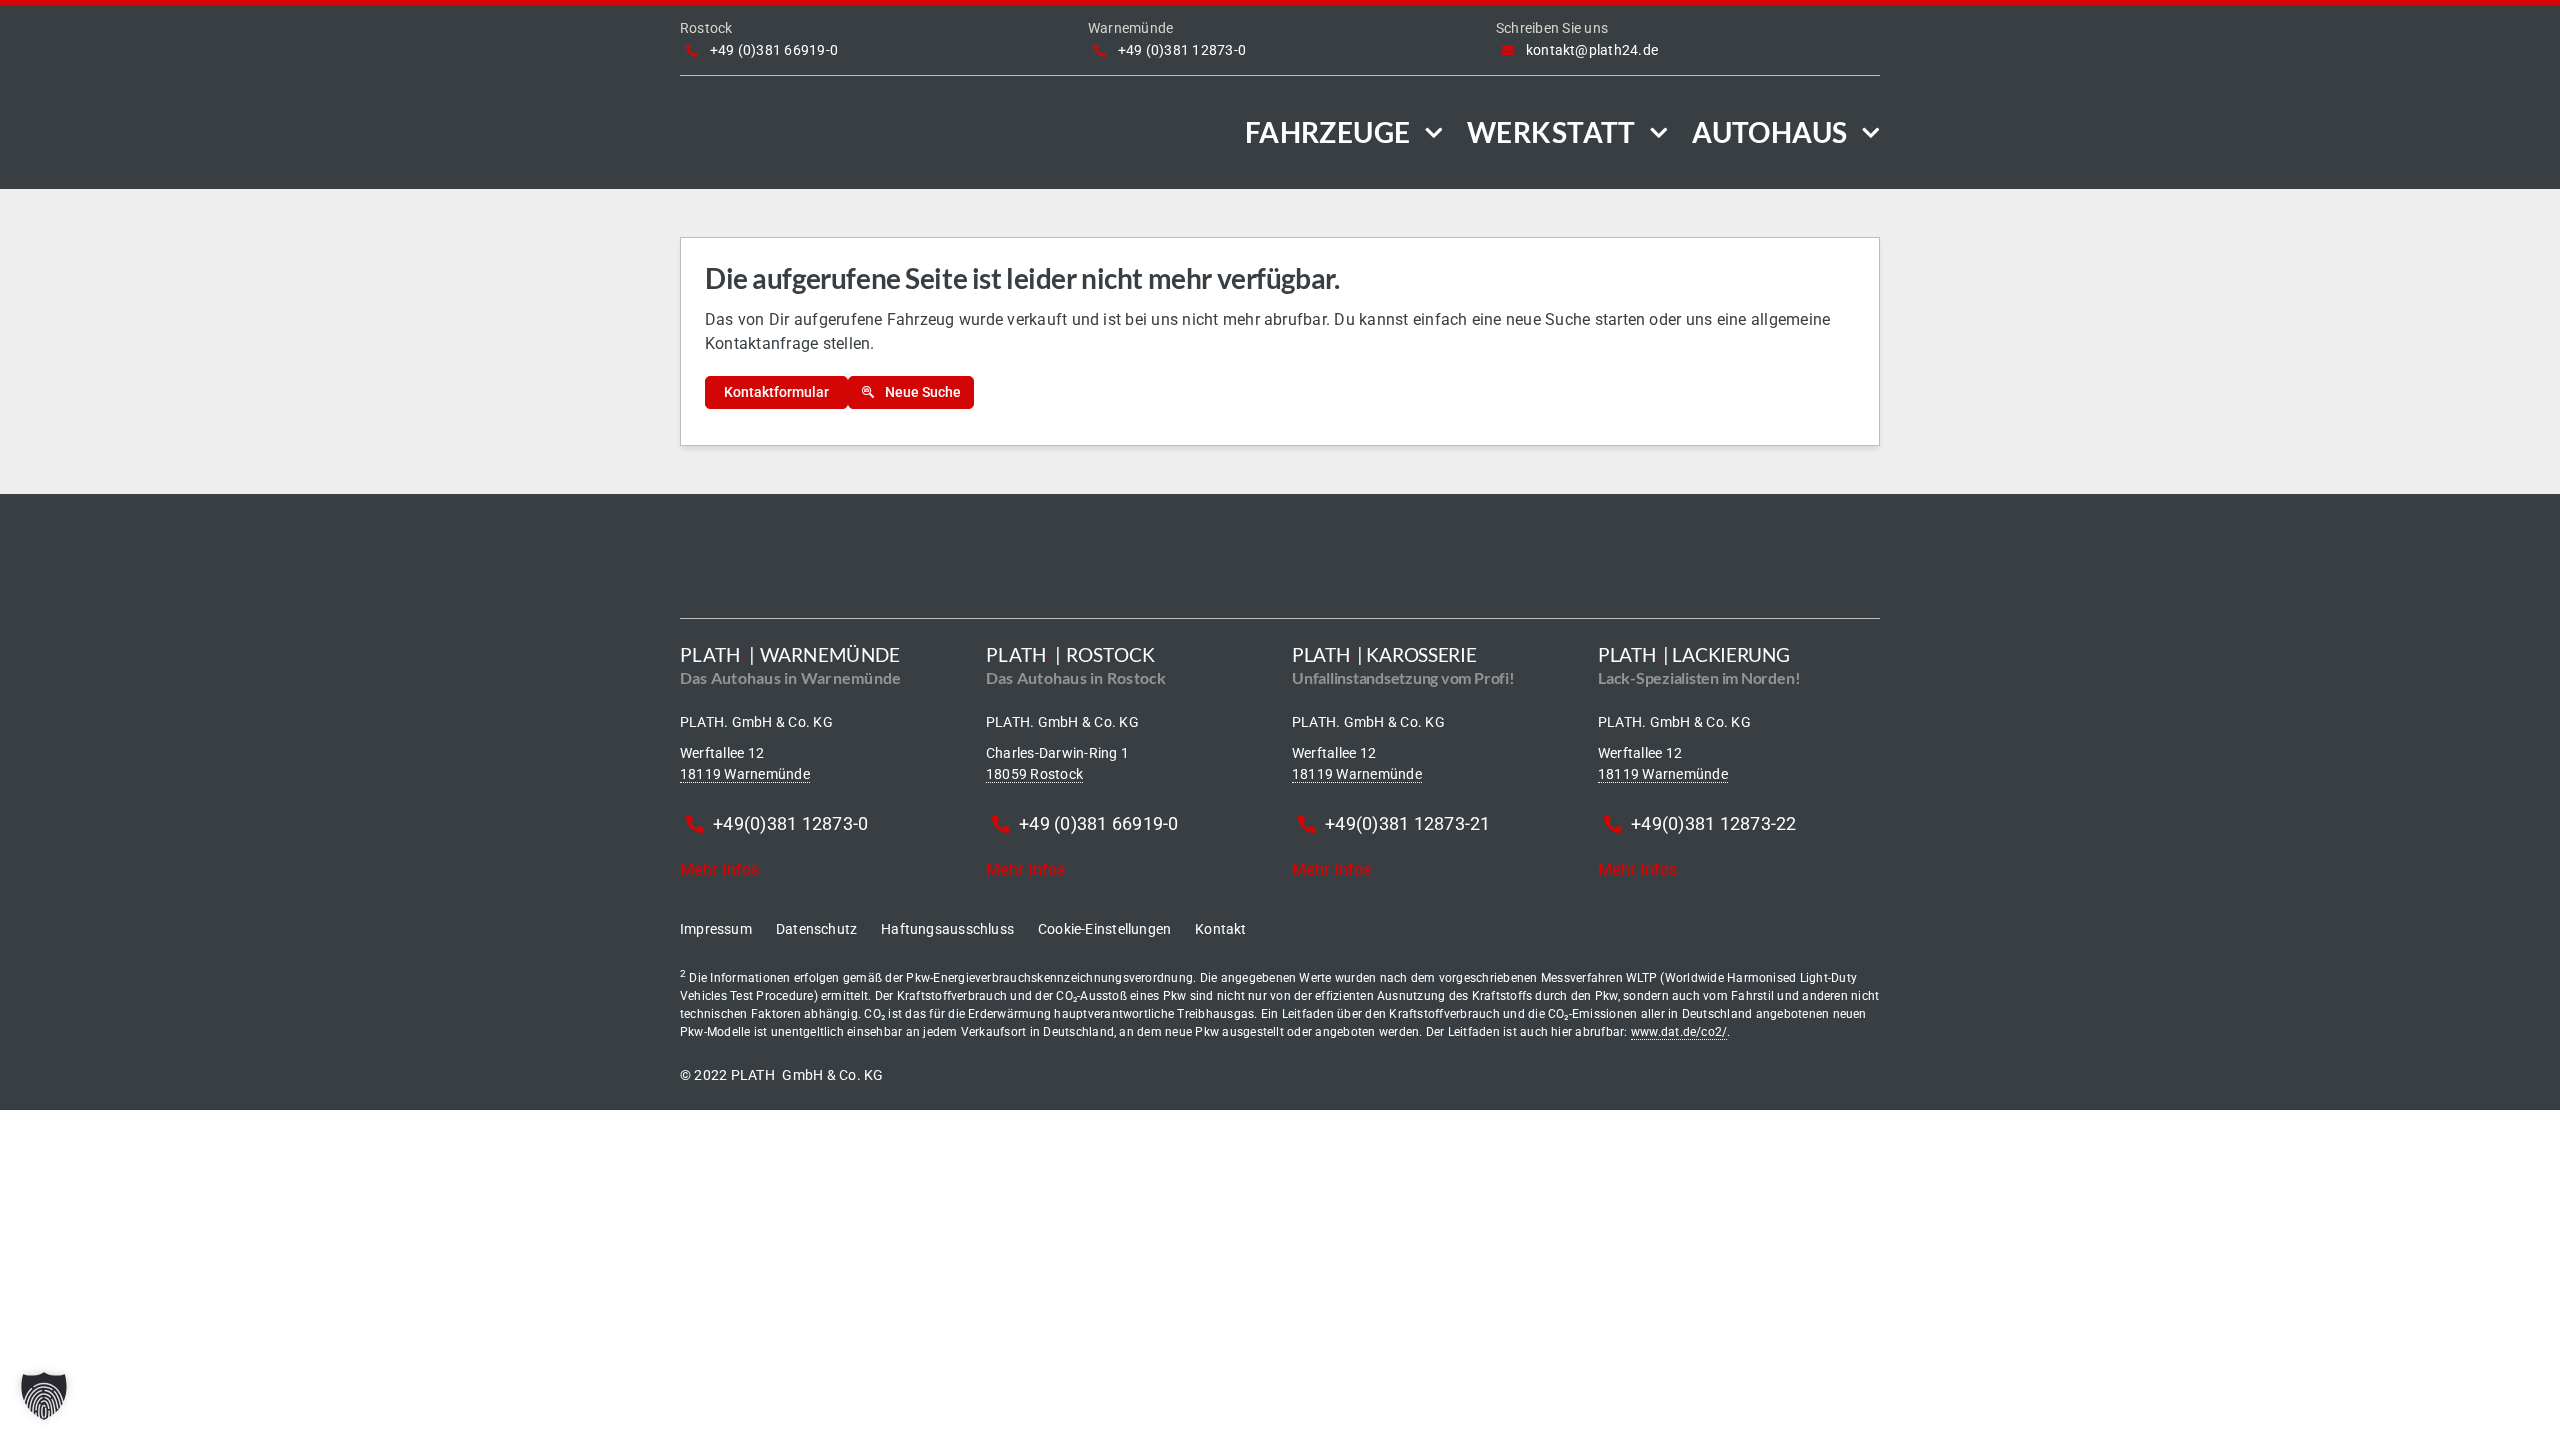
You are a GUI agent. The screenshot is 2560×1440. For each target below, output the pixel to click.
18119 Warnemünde (745, 774)
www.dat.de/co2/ (1679, 1032)
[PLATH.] (827, 107)
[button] (44, 1396)
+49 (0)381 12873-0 (1182, 50)
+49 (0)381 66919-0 (774, 50)
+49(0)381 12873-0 (790, 823)
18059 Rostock (1034, 774)
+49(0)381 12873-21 (1407, 823)
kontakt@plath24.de (1592, 50)
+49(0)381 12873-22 (1713, 823)
